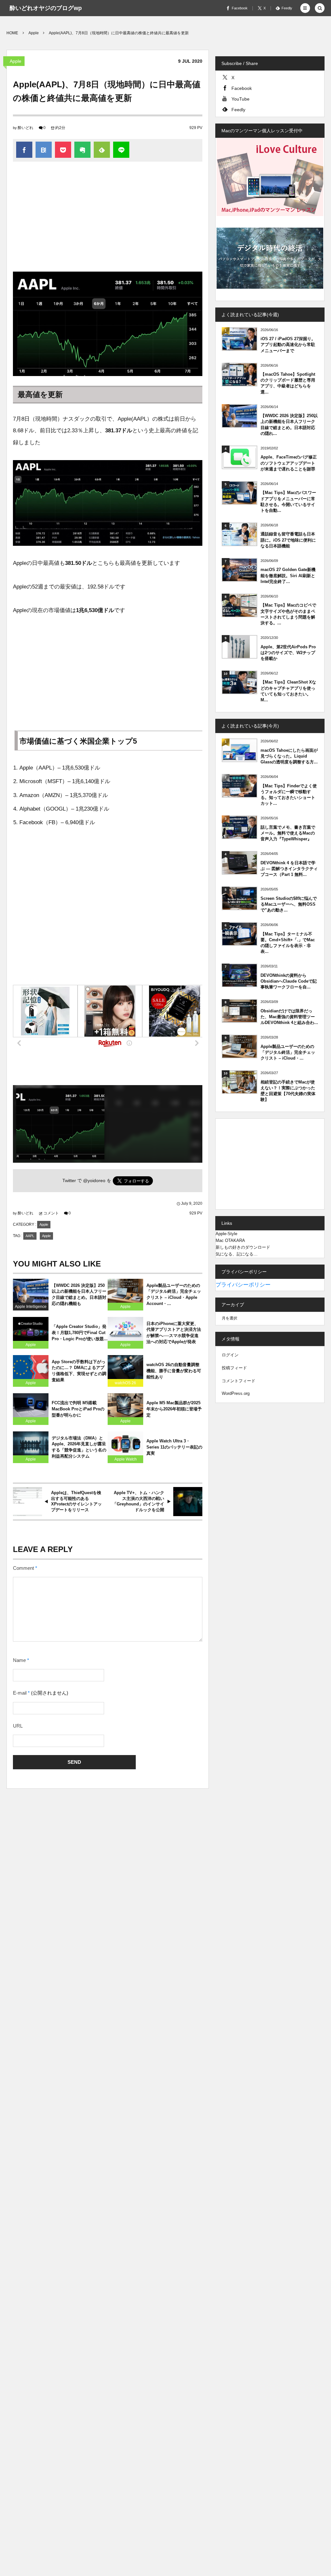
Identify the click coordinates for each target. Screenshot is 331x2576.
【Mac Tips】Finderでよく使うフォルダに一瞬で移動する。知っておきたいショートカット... (289, 795)
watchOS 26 (125, 1383)
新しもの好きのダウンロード (243, 1247)
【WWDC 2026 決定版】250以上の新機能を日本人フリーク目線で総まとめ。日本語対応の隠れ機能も (79, 1295)
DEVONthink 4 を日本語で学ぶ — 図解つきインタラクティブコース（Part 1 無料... (289, 869)
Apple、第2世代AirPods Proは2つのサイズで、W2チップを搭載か (288, 653)
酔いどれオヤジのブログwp (46, 8)
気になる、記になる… (237, 1254)
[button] (305, 8)
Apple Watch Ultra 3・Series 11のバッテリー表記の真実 (174, 1447)
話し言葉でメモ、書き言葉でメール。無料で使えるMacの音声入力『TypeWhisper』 (288, 833)
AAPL (30, 1236)
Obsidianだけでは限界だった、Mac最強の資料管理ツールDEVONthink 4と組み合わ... (289, 1017)
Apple (16, 61)
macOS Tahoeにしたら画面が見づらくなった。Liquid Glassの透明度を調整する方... (289, 756)
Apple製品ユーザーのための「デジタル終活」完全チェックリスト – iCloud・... (288, 1052)
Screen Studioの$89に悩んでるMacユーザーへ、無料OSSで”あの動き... (289, 904)
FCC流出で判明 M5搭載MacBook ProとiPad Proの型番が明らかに (78, 1409)
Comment (23, 1568)
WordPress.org (236, 1393)
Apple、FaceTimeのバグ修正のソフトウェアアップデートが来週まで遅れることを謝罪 (289, 463)
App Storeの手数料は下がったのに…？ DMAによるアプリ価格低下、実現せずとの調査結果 (79, 1371)
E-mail (20, 1693)
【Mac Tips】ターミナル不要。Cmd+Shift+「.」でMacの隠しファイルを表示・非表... (288, 943)
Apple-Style (226, 1234)
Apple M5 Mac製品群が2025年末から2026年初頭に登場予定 (174, 1409)
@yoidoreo (94, 1181)
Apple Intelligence (31, 1307)
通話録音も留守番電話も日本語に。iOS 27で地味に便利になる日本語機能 (288, 540)
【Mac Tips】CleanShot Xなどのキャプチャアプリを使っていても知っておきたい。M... (288, 691)
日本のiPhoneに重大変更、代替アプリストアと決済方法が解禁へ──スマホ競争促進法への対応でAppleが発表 (174, 1333)
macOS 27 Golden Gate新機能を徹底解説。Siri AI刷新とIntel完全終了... (288, 575)
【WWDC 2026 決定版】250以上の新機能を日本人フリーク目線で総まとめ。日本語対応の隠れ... (289, 425)
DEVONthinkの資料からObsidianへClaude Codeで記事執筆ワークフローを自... (289, 981)
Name (19, 1660)
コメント (51, 1213)
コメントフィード (239, 1381)
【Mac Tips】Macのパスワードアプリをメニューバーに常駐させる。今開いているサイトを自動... (288, 501)
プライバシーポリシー (243, 1285)
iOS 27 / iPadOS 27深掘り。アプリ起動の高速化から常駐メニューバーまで (288, 345)
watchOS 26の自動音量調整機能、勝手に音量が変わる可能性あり (174, 1371)
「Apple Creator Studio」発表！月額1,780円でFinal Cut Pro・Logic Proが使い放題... (80, 1333)
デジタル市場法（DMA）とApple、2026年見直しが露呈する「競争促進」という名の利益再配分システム (79, 1447)
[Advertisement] (108, 220)
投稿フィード (234, 1368)
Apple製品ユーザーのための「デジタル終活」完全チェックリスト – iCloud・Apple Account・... (174, 1295)
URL (18, 1726)
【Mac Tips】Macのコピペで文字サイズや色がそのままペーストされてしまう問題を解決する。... (288, 614)
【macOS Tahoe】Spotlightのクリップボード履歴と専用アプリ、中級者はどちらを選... (288, 383)
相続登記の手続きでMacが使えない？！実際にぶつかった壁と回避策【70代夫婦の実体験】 (288, 1091)
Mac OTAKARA (230, 1240)
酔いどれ (26, 128)
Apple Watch (126, 1459)
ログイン (230, 1355)
